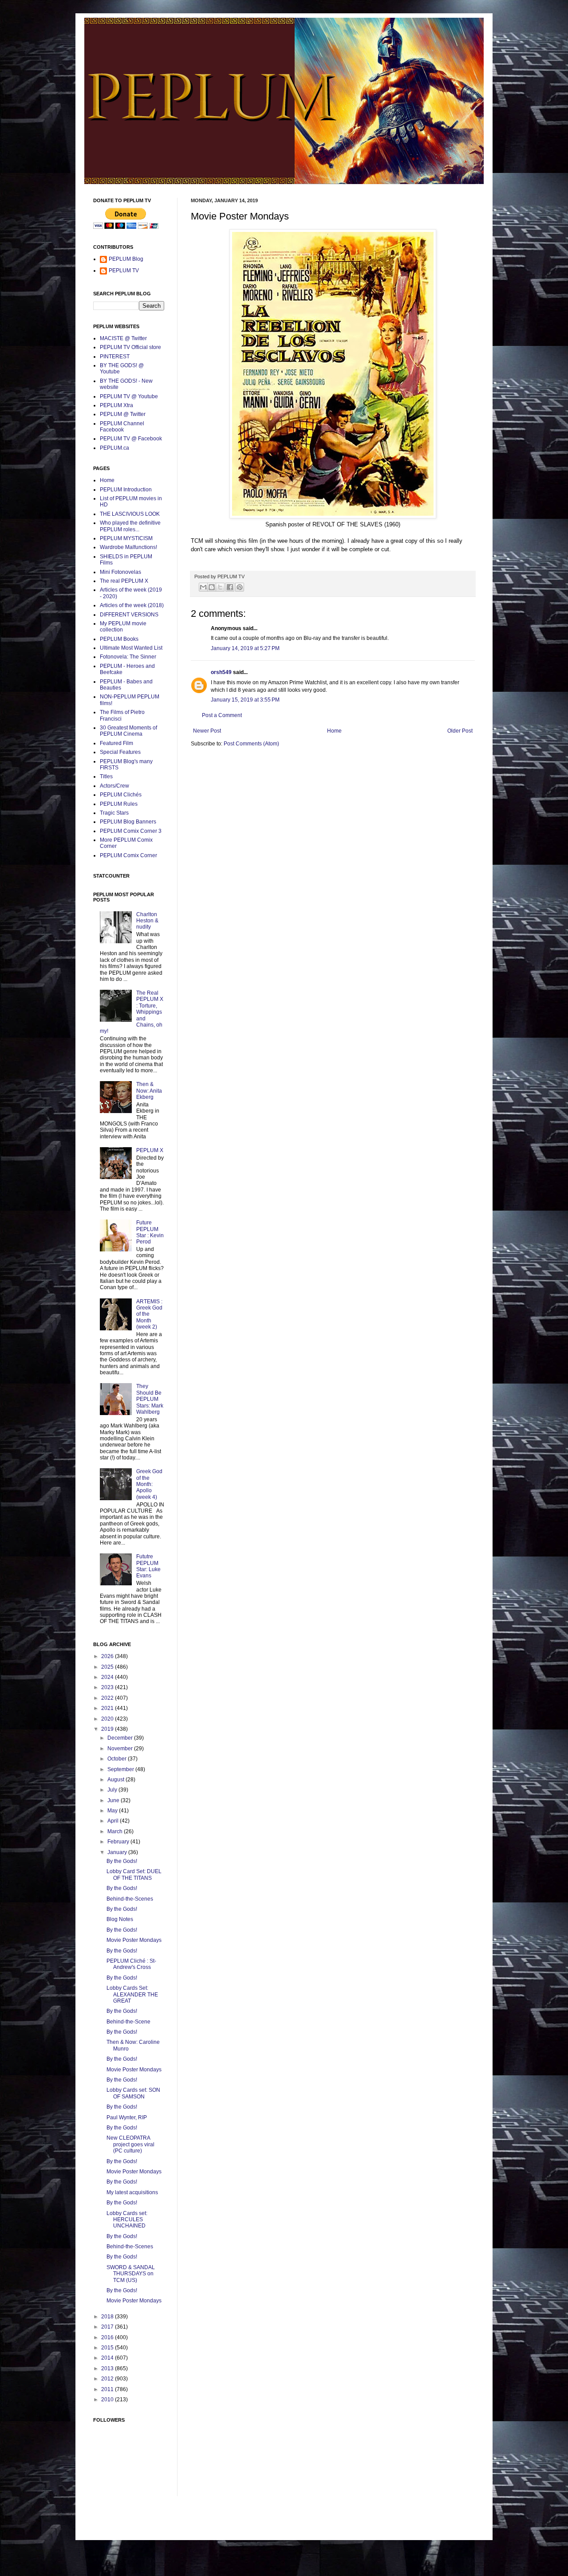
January (118, 1852)
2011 (108, 2389)
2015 (108, 2348)
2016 (108, 2337)
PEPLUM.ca (114, 448)
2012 (108, 2379)
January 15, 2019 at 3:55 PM (245, 700)
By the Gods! (122, 1861)
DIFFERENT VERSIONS (129, 615)
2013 (108, 2368)
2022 (108, 1698)
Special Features (120, 752)
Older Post (460, 731)
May (113, 1811)
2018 (108, 2317)
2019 (108, 1729)
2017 (108, 2327)
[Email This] (203, 587)
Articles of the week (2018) (132, 605)
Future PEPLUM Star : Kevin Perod (150, 1232)
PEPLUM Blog (126, 259)
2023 (108, 1687)
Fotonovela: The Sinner (128, 657)
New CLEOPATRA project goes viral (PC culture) (130, 2144)
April (114, 1821)
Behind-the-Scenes (130, 1899)
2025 (108, 1667)
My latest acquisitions (132, 2192)
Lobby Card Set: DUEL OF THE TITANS (134, 1874)
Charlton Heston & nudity (147, 921)
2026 (108, 1656)
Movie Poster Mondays (134, 1940)
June (114, 1800)
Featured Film (116, 743)
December (121, 1738)
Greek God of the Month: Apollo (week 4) (149, 1484)
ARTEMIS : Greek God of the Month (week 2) (149, 1314)
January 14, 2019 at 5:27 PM (245, 648)
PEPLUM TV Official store (130, 347)
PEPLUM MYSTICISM (126, 538)
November (121, 1749)
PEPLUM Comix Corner (128, 855)
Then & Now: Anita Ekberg (149, 1091)
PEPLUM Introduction (126, 490)
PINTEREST (115, 357)
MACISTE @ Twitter (123, 338)
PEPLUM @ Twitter (123, 414)
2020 (108, 1719)
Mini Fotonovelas (120, 572)
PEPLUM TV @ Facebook (131, 439)
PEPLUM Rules (119, 804)
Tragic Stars (114, 813)
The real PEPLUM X (124, 581)
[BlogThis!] (212, 587)
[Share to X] (220, 587)
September (121, 1769)
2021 (108, 1708)
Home (334, 731)
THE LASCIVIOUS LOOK (130, 514)
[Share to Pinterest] (240, 587)
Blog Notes (120, 1919)
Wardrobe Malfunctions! (128, 547)
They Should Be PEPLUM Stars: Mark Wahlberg (150, 1399)
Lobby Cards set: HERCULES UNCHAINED (127, 2220)
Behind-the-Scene (128, 2022)
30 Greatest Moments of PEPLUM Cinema (128, 731)
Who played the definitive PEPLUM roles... (130, 526)
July (113, 1790)
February (119, 1842)
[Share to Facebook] (230, 587)
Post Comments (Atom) (251, 744)
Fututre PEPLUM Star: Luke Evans (148, 1566)
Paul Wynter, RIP (127, 2117)
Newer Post (207, 731)
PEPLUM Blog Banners (128, 822)
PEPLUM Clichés (121, 795)
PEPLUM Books (119, 639)
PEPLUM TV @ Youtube (129, 396)
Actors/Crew (114, 786)
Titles (106, 776)
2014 (108, 2358)
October (118, 1759)
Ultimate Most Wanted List (131, 648)
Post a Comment (222, 715)
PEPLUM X (150, 1150)
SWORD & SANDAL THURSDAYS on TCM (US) (131, 2274)
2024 (108, 1677)
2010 (108, 2400)
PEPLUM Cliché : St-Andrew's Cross (131, 1964)
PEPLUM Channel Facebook (122, 427)
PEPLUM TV (124, 271)
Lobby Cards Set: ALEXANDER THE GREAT (132, 1994)
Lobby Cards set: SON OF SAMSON (133, 2093)
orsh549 (221, 672)
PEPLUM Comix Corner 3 (131, 831)
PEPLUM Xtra (116, 405)
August (116, 1780)
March (116, 1831)
